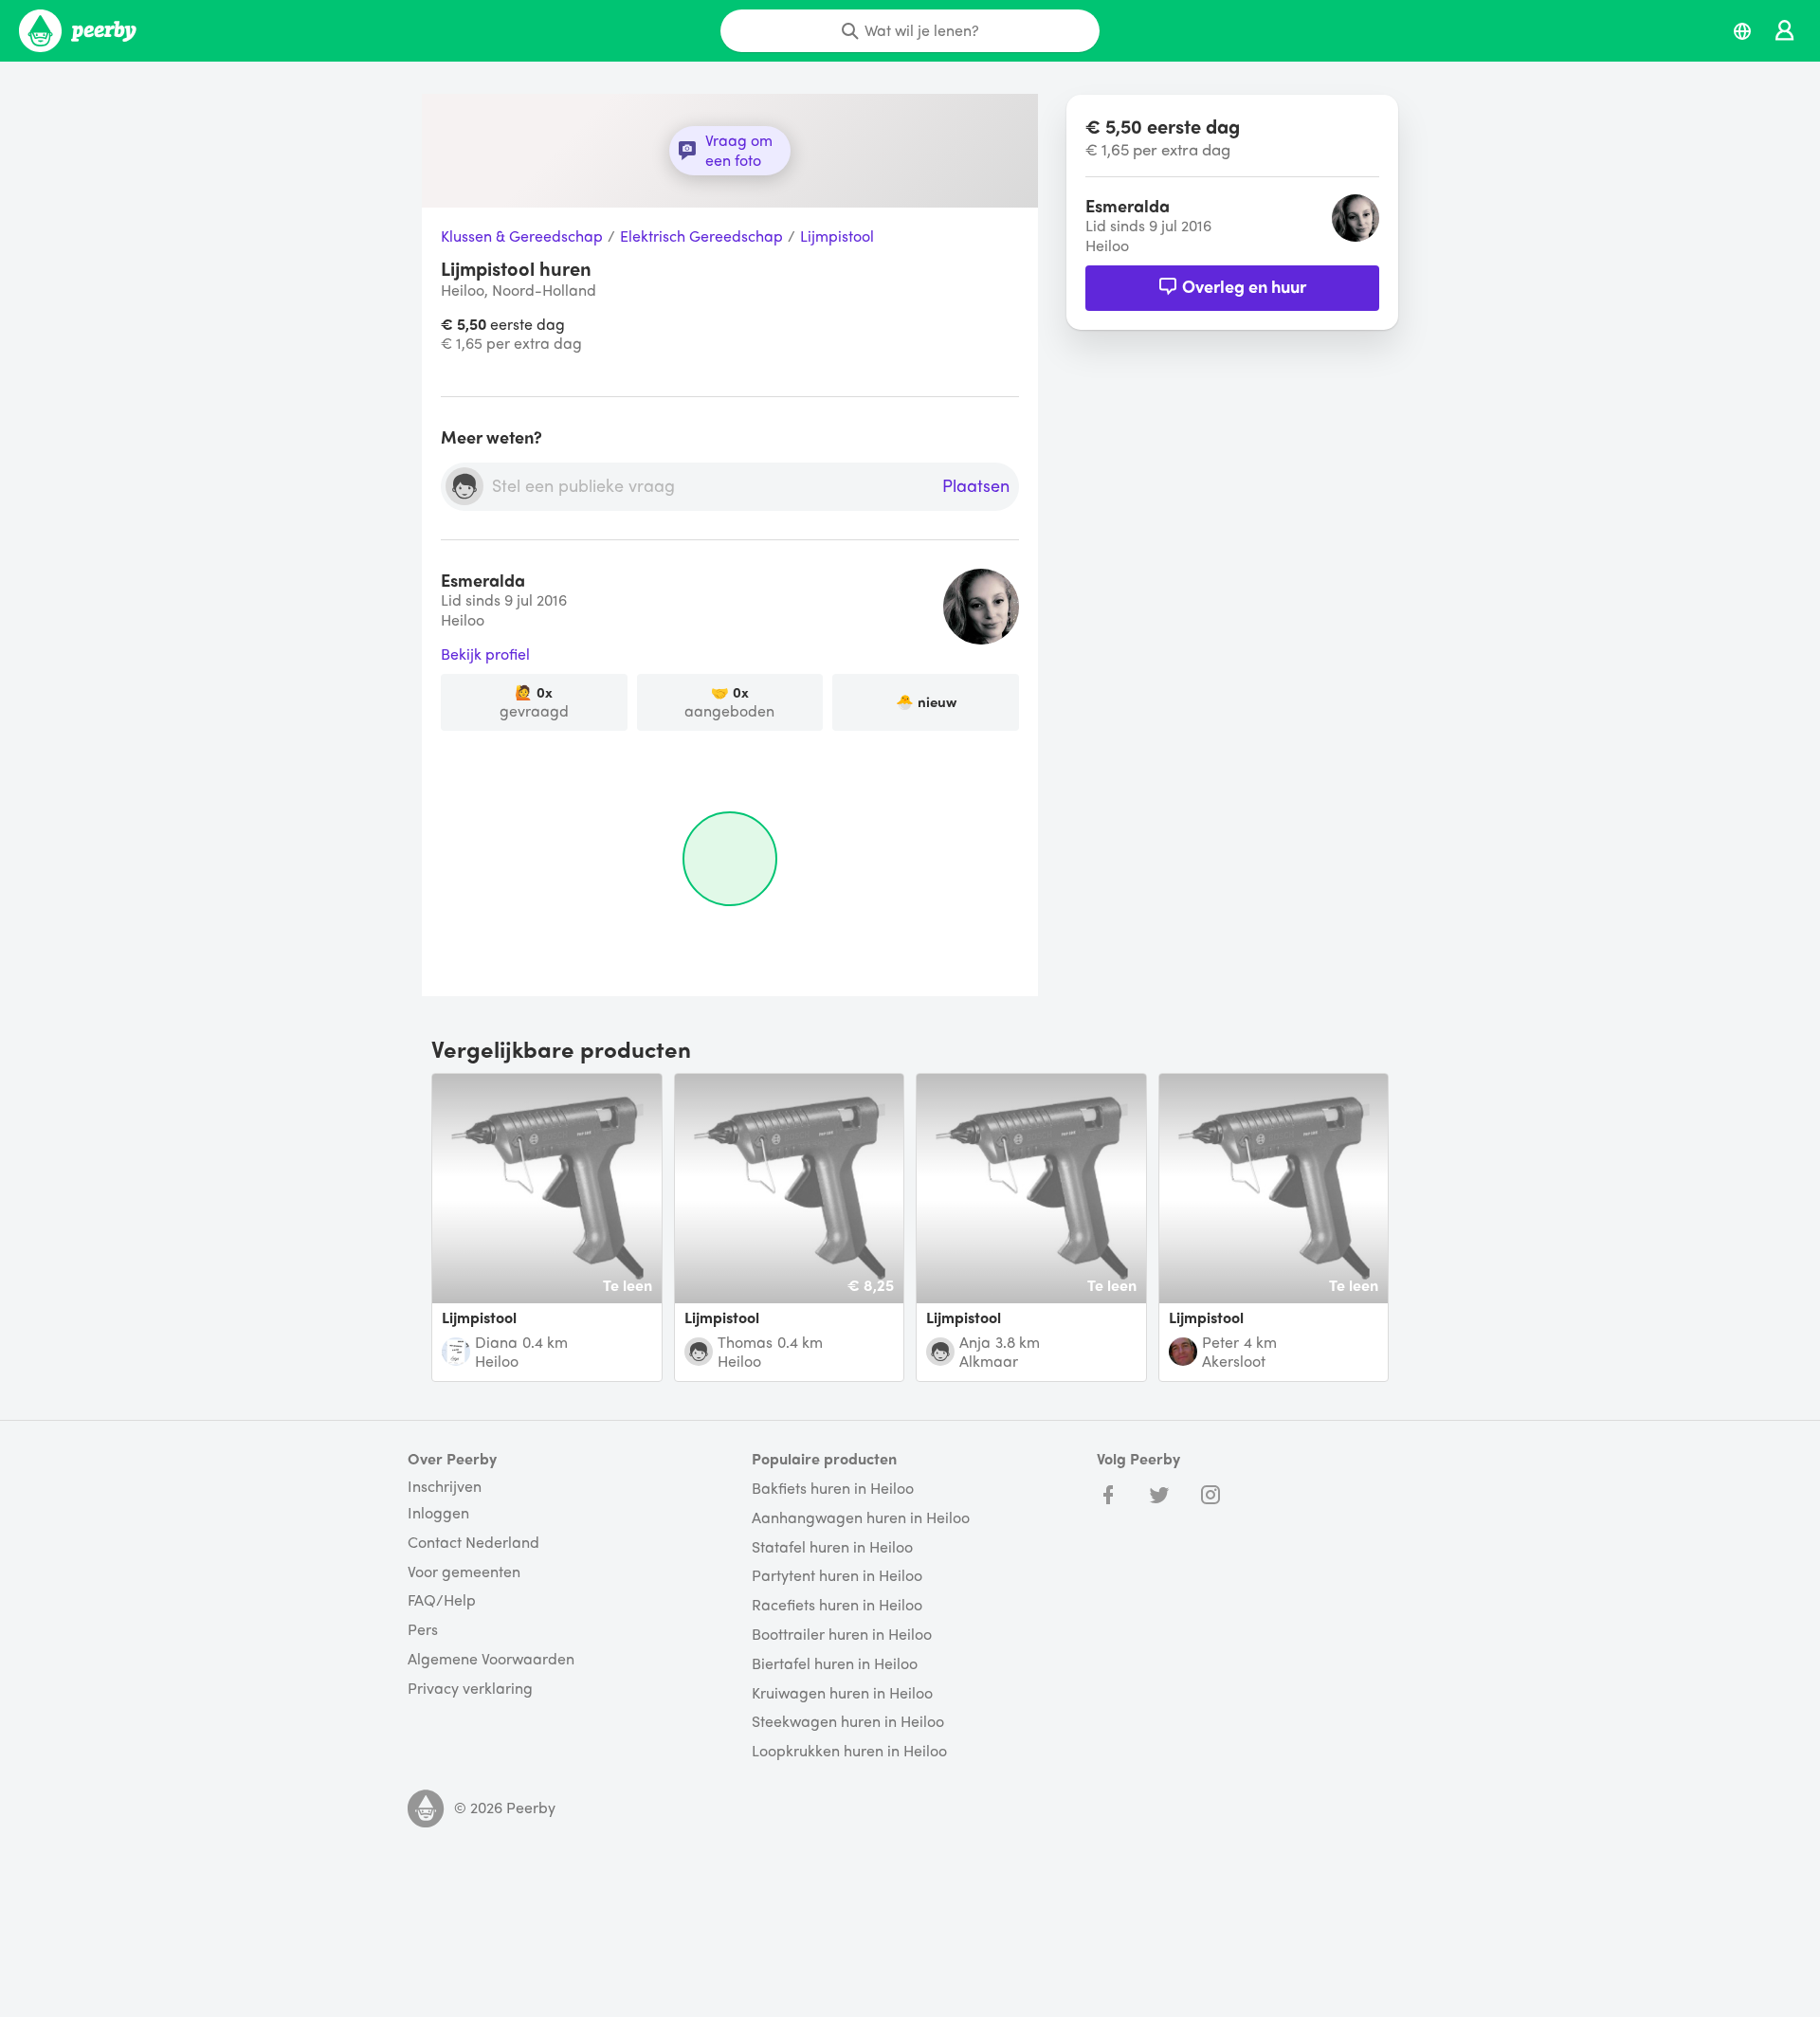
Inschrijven (445, 1486)
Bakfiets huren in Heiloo (833, 1489)
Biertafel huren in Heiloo (835, 1664)
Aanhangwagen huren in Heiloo (861, 1518)
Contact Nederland (473, 1543)
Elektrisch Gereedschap (701, 236)
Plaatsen (976, 486)
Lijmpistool (837, 236)
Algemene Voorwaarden (491, 1659)
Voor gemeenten (464, 1572)
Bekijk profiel (485, 654)
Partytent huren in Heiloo (837, 1576)
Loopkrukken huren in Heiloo (849, 1751)
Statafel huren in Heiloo (832, 1547)
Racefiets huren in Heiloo (837, 1605)
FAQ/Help (442, 1600)
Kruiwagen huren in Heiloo (842, 1693)
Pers (423, 1630)
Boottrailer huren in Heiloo (842, 1635)
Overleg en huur (1244, 286)
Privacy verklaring (470, 1689)
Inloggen (438, 1513)
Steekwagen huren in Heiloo (848, 1722)
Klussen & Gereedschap (522, 236)
